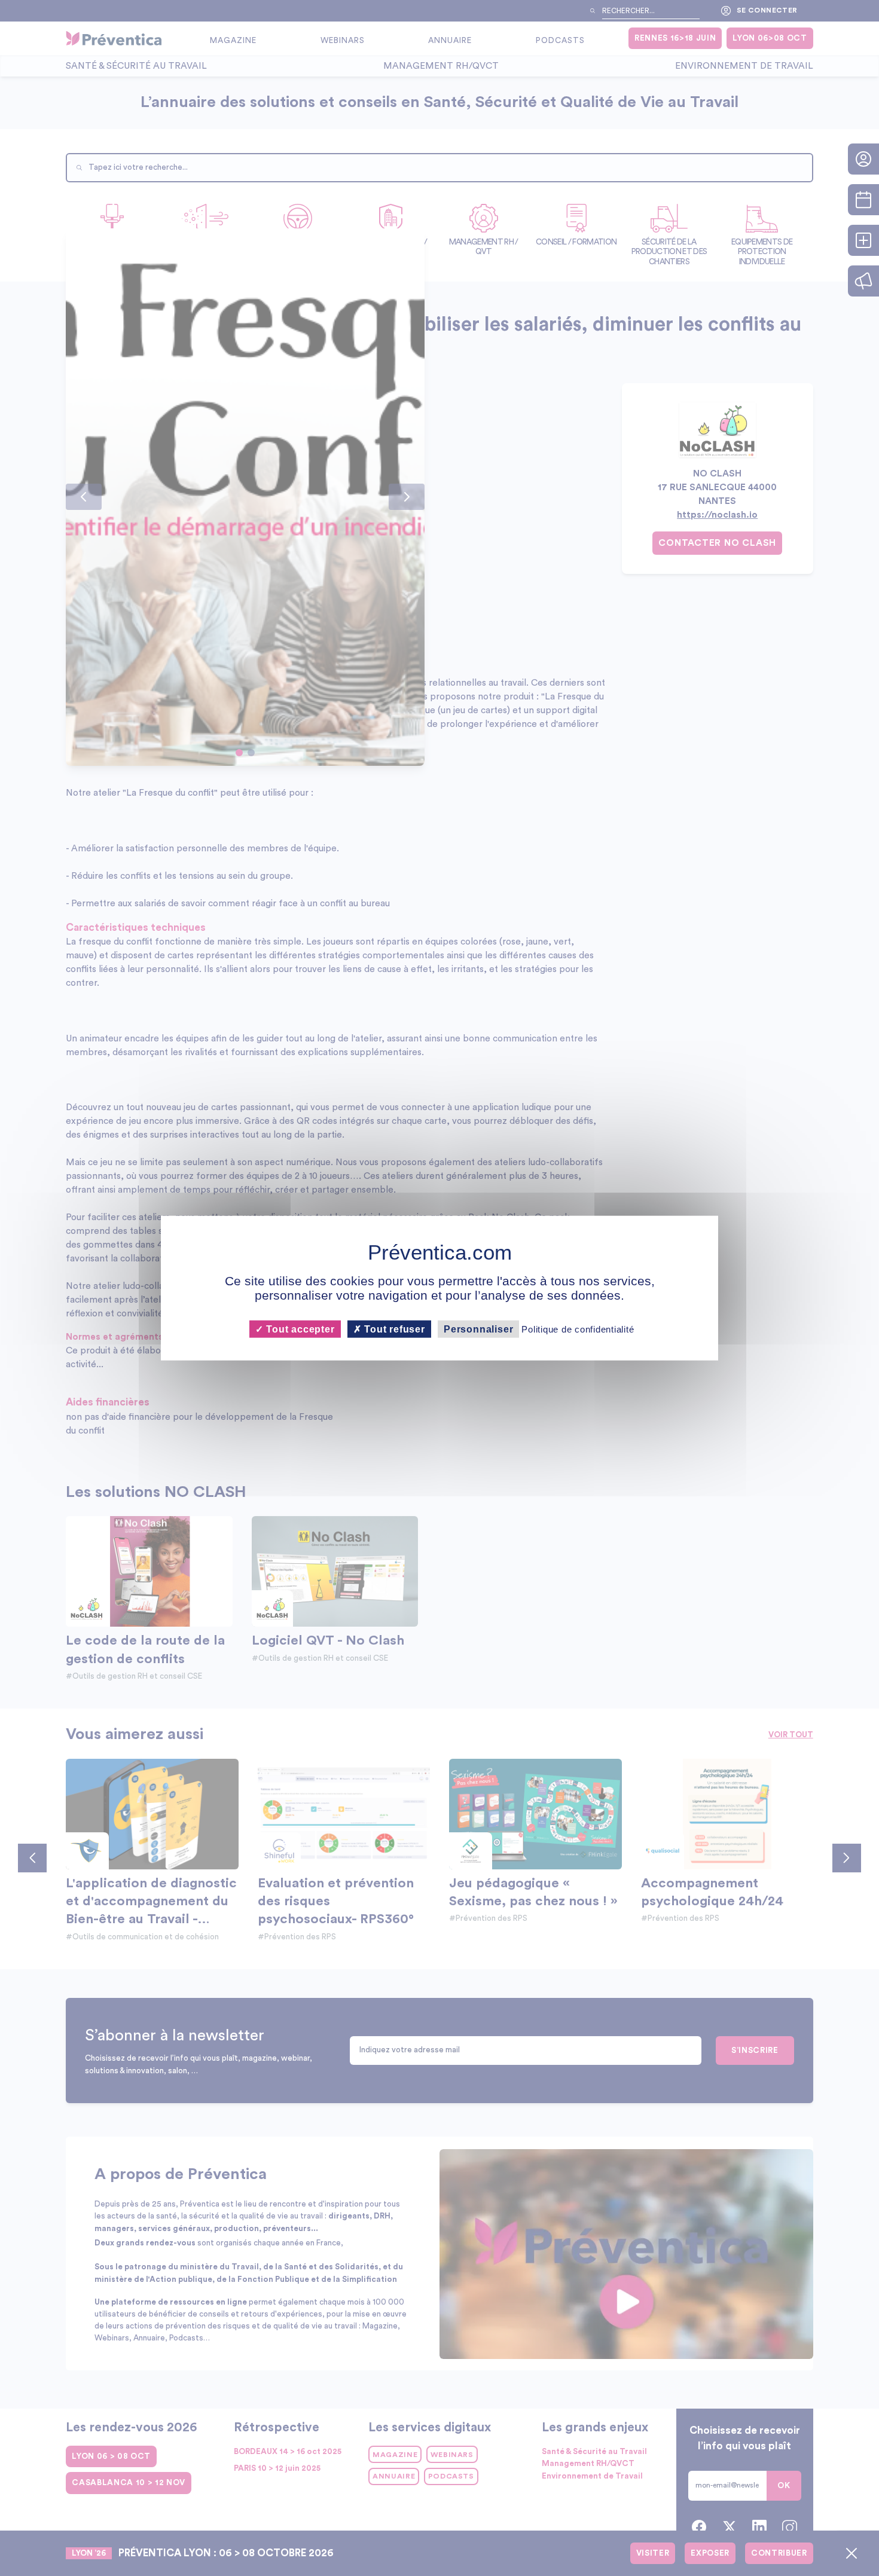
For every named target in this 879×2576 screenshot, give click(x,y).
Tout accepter (299, 1329)
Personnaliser (478, 1329)
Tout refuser (393, 1329)
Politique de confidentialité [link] (578, 1329)
